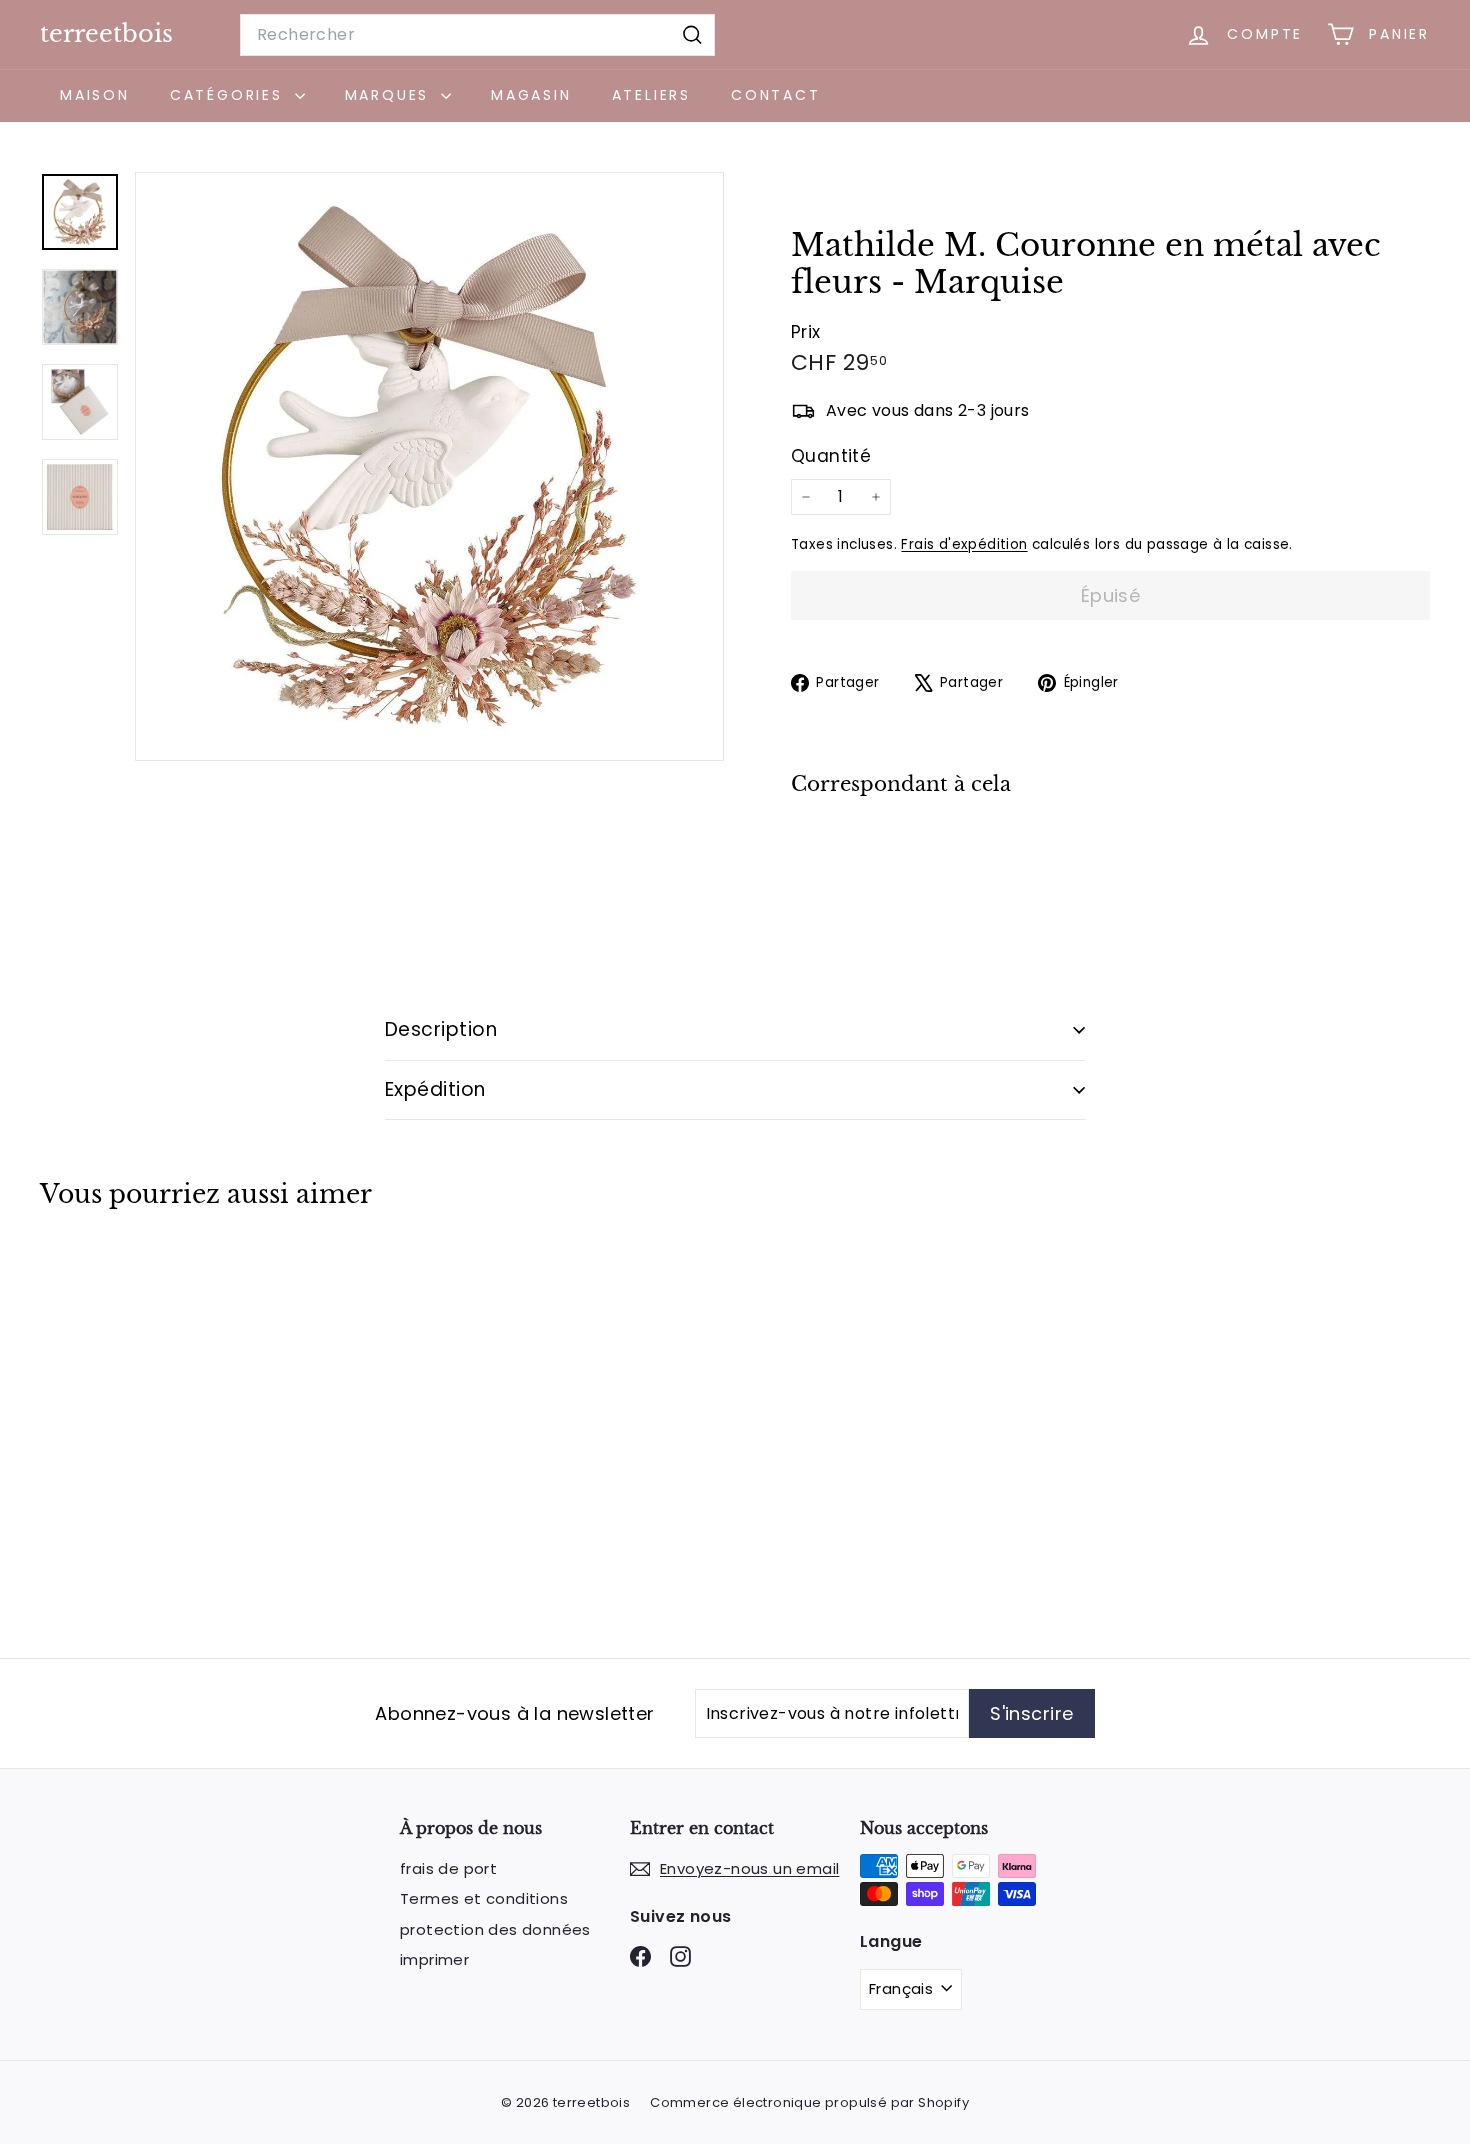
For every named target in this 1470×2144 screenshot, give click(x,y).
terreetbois (106, 33)
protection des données (495, 1929)
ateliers (651, 95)
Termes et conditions (484, 1898)
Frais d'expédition (964, 544)
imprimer (434, 1959)
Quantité (831, 456)
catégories (230, 95)
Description (441, 1029)
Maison (95, 95)
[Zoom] (429, 466)
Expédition (435, 1089)
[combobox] (477, 35)
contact (776, 95)
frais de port (448, 1868)
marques (390, 95)
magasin (531, 95)
